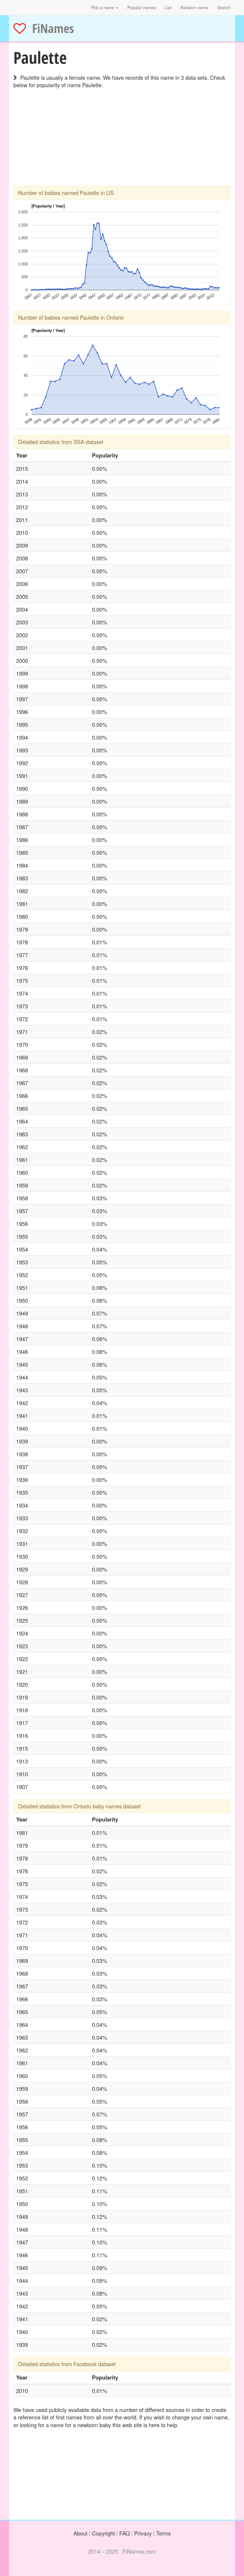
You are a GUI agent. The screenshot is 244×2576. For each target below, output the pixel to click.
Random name (194, 7)
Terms (164, 2533)
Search (224, 7)
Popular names (142, 7)
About (80, 2533)
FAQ (125, 2533)
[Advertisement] (122, 144)
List (168, 7)
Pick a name (103, 7)
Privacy (143, 2533)
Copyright (103, 2533)
